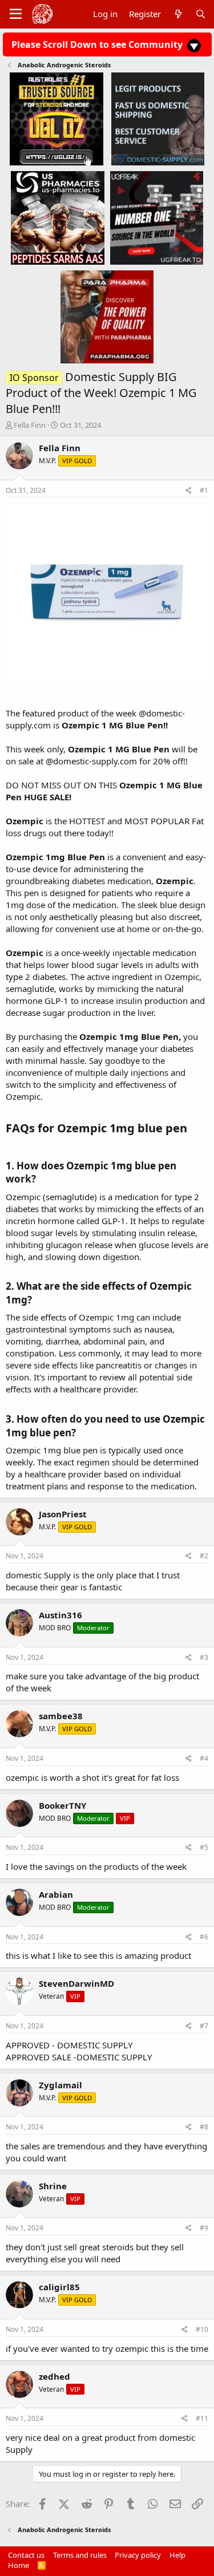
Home (19, 2565)
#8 (204, 2127)
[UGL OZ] (56, 119)
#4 (204, 1758)
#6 (204, 1937)
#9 (204, 2228)
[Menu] (16, 14)
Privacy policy (138, 2555)
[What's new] (178, 14)
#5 (204, 1847)
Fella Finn (30, 425)
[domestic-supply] (158, 119)
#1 (204, 490)
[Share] (189, 491)
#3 (204, 1657)
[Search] (201, 14)
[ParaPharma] (107, 316)
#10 (202, 2329)
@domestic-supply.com (91, 761)
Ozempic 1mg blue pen (122, 1128)
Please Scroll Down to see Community (98, 44)
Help (177, 2555)
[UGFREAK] (157, 217)
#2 (204, 1556)
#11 (202, 2418)
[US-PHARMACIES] (57, 217)
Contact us (26, 2555)
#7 (204, 2026)
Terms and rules (80, 2555)
